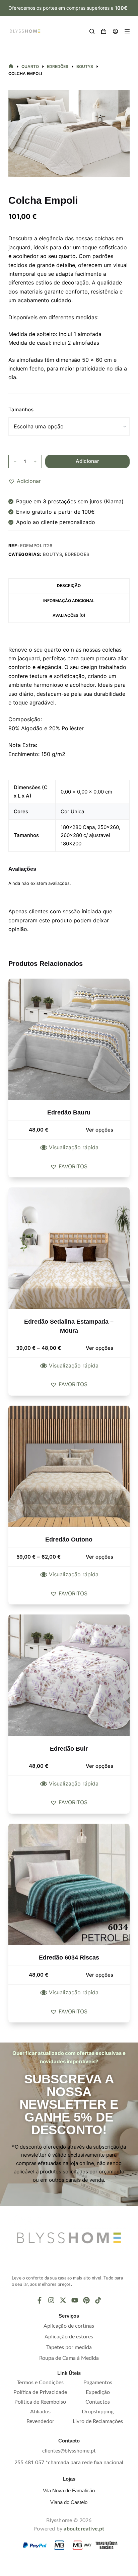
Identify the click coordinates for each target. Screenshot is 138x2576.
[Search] (92, 31)
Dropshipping (98, 2412)
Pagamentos (98, 2383)
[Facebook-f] (40, 2300)
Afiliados (40, 2412)
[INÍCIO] (11, 66)
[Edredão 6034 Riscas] (69, 1884)
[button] (25, 481)
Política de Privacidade (40, 2392)
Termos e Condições (40, 2383)
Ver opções (99, 1130)
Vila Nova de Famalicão (69, 2490)
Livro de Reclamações (98, 2421)
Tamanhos (21, 409)
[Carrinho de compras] (104, 31)
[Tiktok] (98, 2300)
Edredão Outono (69, 1540)
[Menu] (127, 31)
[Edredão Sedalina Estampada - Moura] (69, 1248)
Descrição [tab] (69, 586)
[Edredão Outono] (69, 1466)
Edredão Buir (69, 1749)
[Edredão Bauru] (69, 1039)
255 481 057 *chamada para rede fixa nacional (69, 2463)
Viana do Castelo (69, 2502)
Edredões (77, 554)
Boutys (53, 554)
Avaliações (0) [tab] (69, 615)
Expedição (98, 2392)
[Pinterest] (86, 2300)
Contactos (98, 2402)
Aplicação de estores (69, 2337)
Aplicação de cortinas (69, 2326)
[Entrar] (115, 31)
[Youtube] (75, 2300)
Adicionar (87, 461)
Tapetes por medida (69, 2347)
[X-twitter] (63, 2300)
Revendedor (40, 2421)
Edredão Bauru (69, 1112)
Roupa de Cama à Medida (69, 2358)
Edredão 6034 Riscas (69, 1958)
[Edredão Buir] (69, 1675)
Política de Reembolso (40, 2402)
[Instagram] (51, 2300)
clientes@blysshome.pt (69, 2451)
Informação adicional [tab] (69, 601)
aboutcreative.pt (84, 2529)
